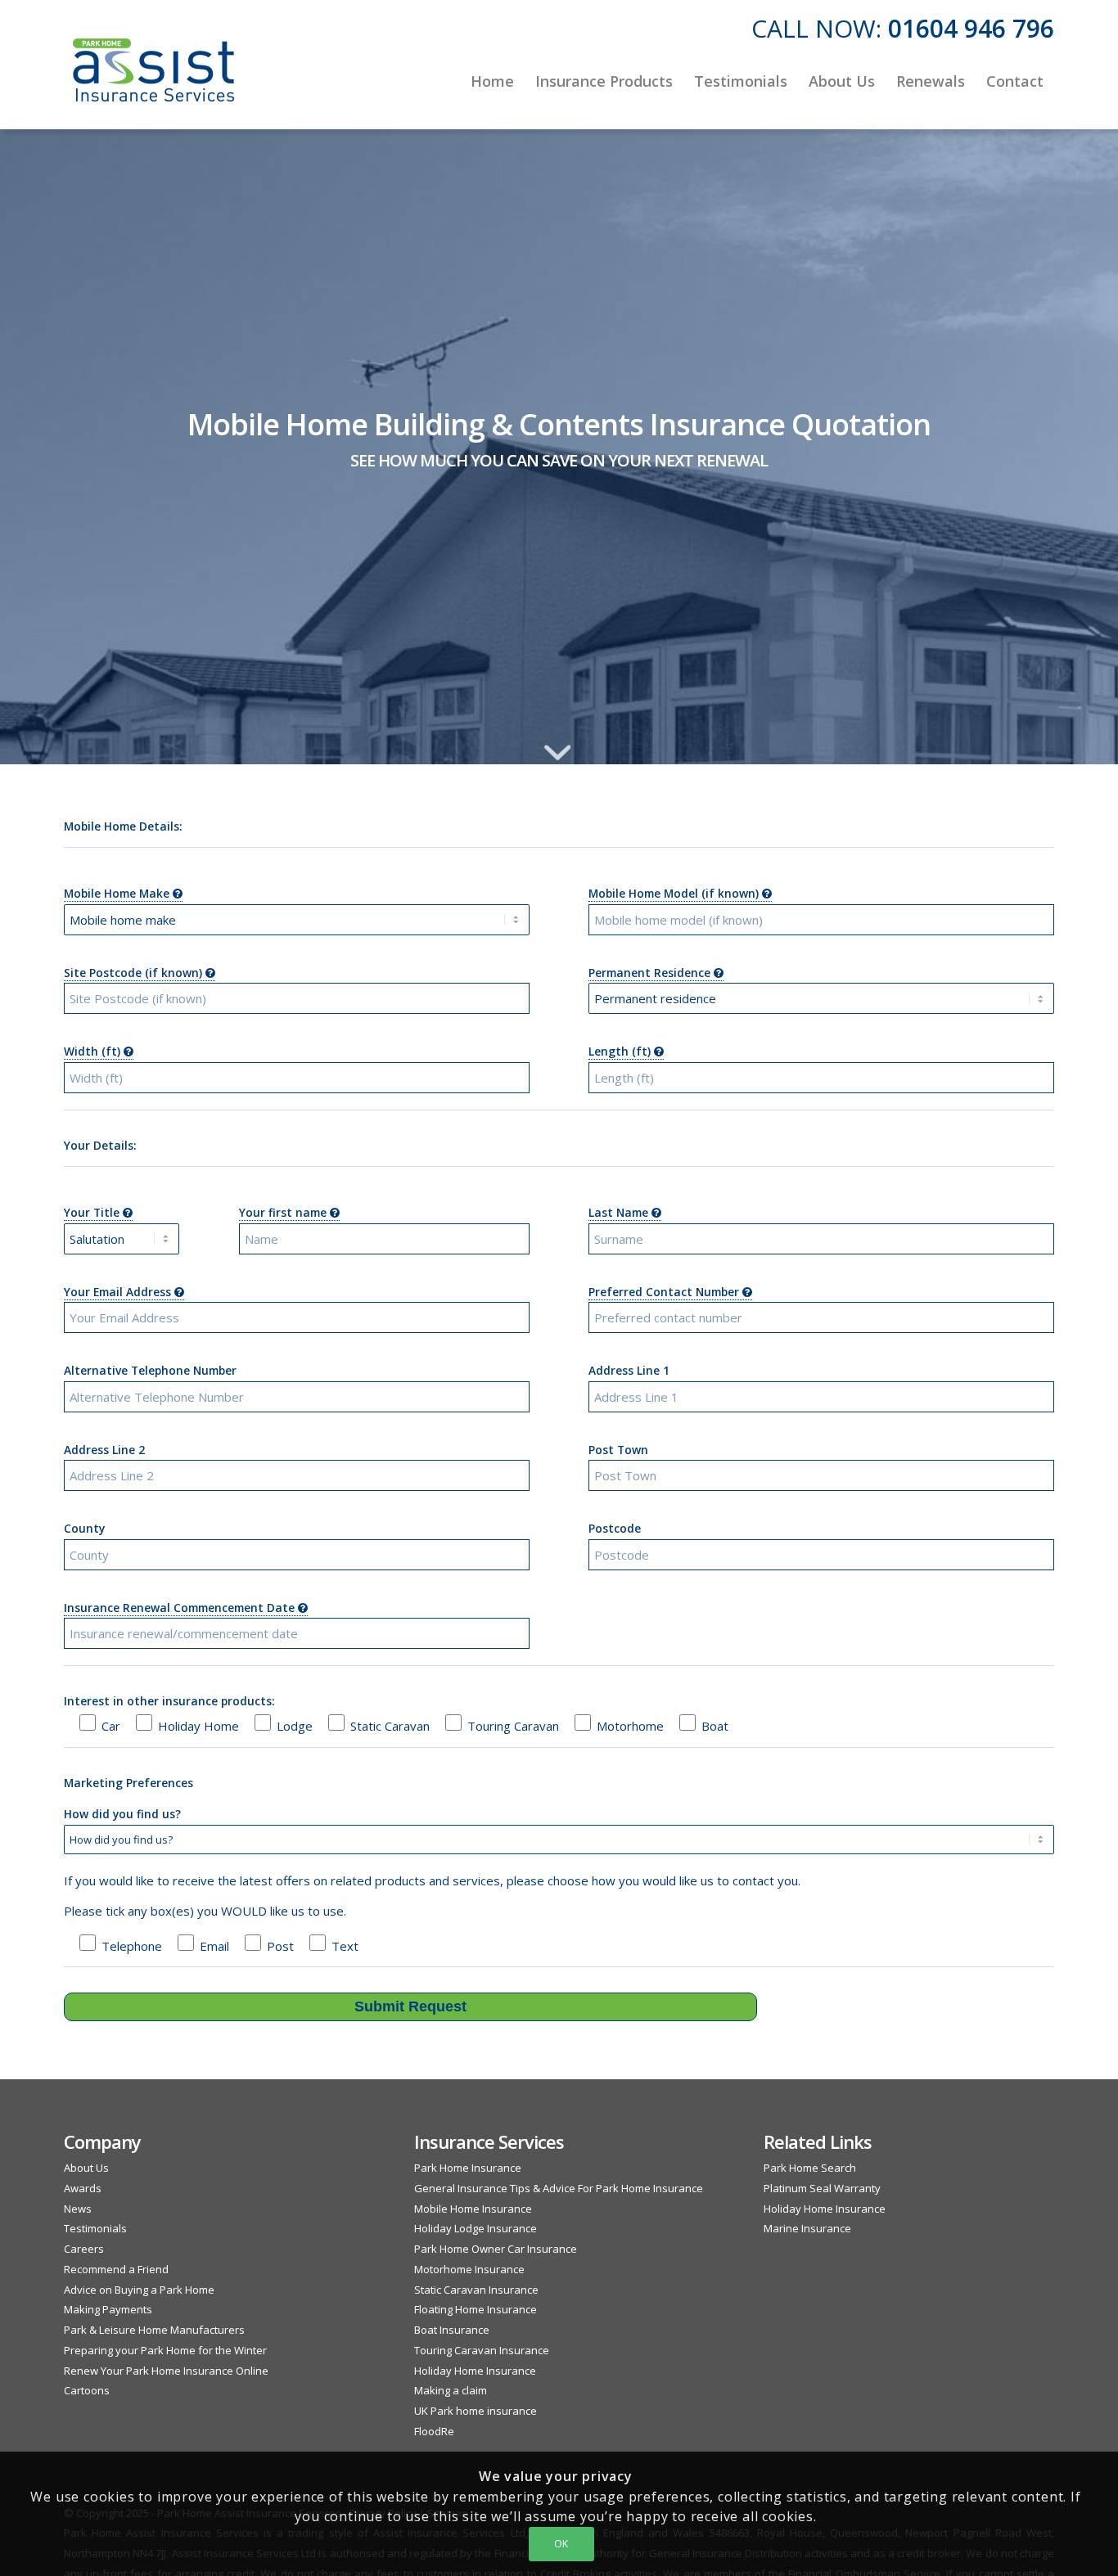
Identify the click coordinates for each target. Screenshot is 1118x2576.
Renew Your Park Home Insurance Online (166, 2371)
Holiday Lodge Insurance (476, 2228)
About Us (86, 2168)
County (84, 1528)
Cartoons (87, 2390)
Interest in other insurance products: (169, 1701)
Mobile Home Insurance (473, 2209)
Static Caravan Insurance (476, 2290)
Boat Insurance (452, 2330)
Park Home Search (810, 2168)
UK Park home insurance (476, 2411)
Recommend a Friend (116, 2269)
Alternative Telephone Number (150, 1370)
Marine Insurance (807, 2228)
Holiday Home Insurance (475, 2371)
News (78, 2209)
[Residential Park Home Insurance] (154, 81)
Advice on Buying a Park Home (139, 2290)
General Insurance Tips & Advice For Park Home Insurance (559, 2188)
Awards (83, 2188)
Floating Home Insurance (476, 2309)
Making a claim (451, 2390)
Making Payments (108, 2309)
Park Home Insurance (468, 2168)
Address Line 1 (629, 1370)
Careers (84, 2249)
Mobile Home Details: (123, 826)
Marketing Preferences (128, 1783)
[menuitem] (492, 81)
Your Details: (100, 1145)
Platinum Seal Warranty (822, 2188)
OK (561, 2544)
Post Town (618, 1450)
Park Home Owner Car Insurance (496, 2249)
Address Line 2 (104, 1450)
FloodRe (434, 2431)
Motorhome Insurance (469, 2269)
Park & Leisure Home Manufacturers (154, 2330)
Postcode (615, 1528)
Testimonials (95, 2228)
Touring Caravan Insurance (482, 2350)
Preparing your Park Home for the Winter (165, 2350)
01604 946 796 (971, 28)
